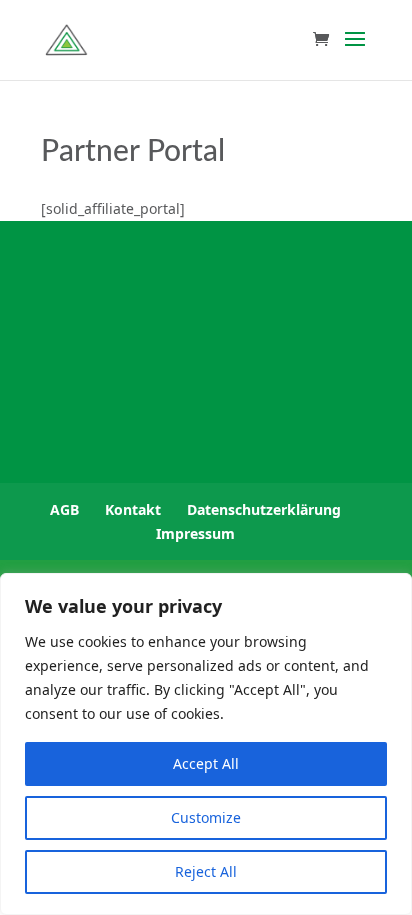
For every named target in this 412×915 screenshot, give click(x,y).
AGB (64, 509)
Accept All (206, 763)
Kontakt (133, 509)
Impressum (195, 533)
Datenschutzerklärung (264, 509)
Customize (206, 817)
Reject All (206, 871)
